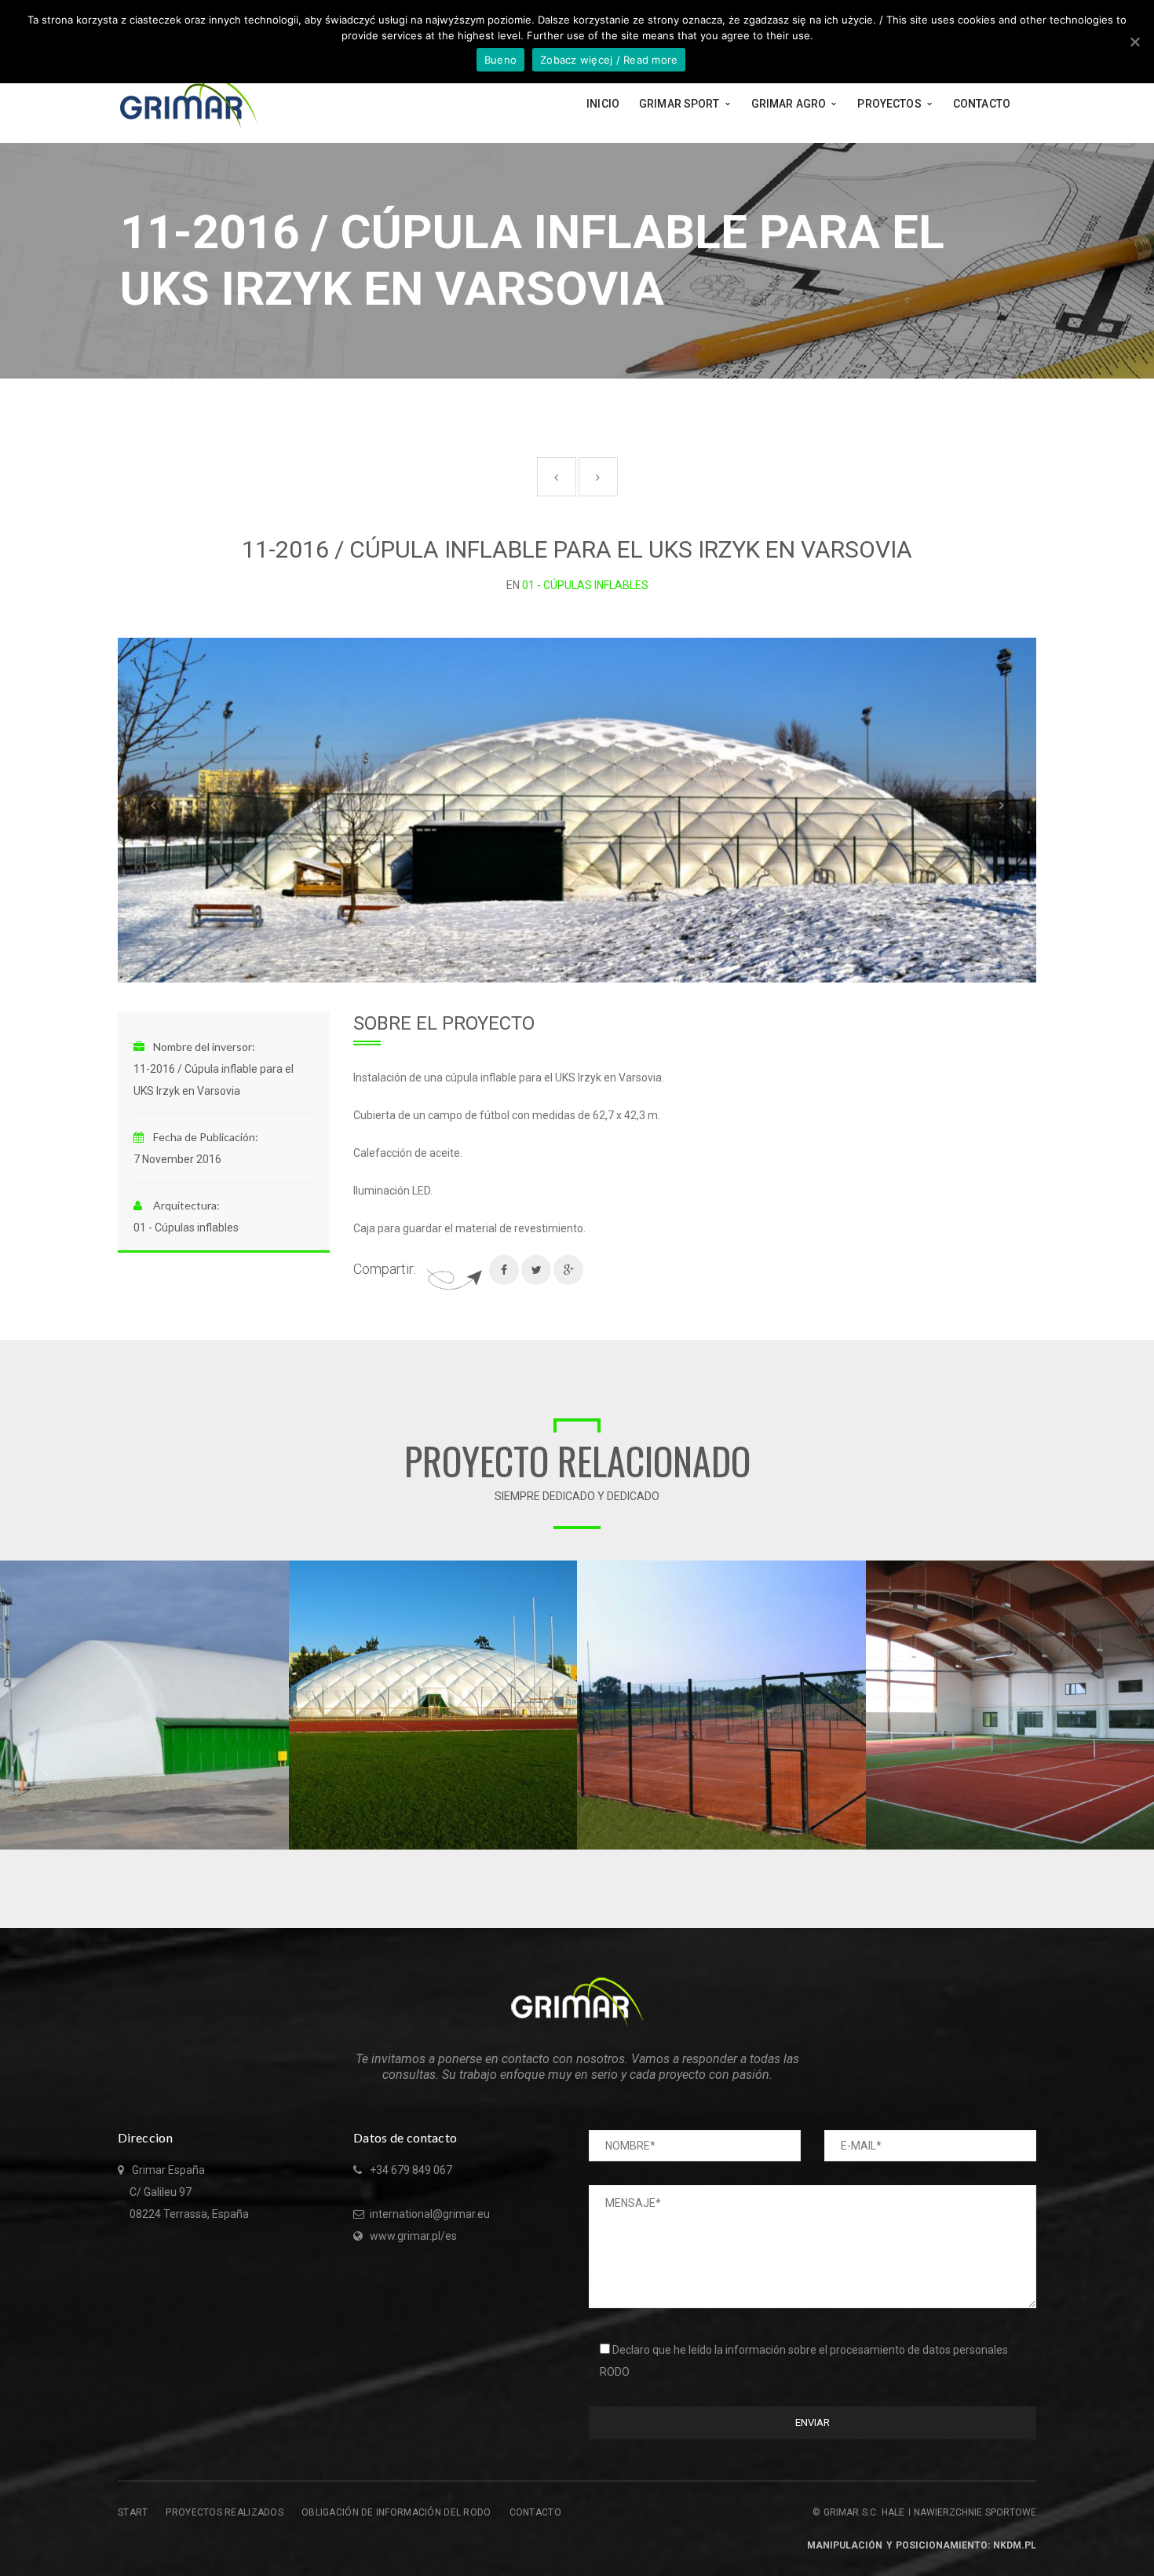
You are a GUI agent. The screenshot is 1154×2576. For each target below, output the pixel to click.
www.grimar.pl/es (413, 2236)
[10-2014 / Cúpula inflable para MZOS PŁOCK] (565, 1572)
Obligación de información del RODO (396, 2512)
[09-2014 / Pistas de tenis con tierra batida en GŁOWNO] (854, 1572)
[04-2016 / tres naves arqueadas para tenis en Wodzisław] (277, 1572)
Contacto (535, 2512)
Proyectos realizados (225, 2512)
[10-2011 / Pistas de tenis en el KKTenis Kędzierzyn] (1142, 1572)
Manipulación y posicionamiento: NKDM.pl (922, 2545)
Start (133, 2512)
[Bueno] (1134, 42)
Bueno (500, 60)
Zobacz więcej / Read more (609, 60)
